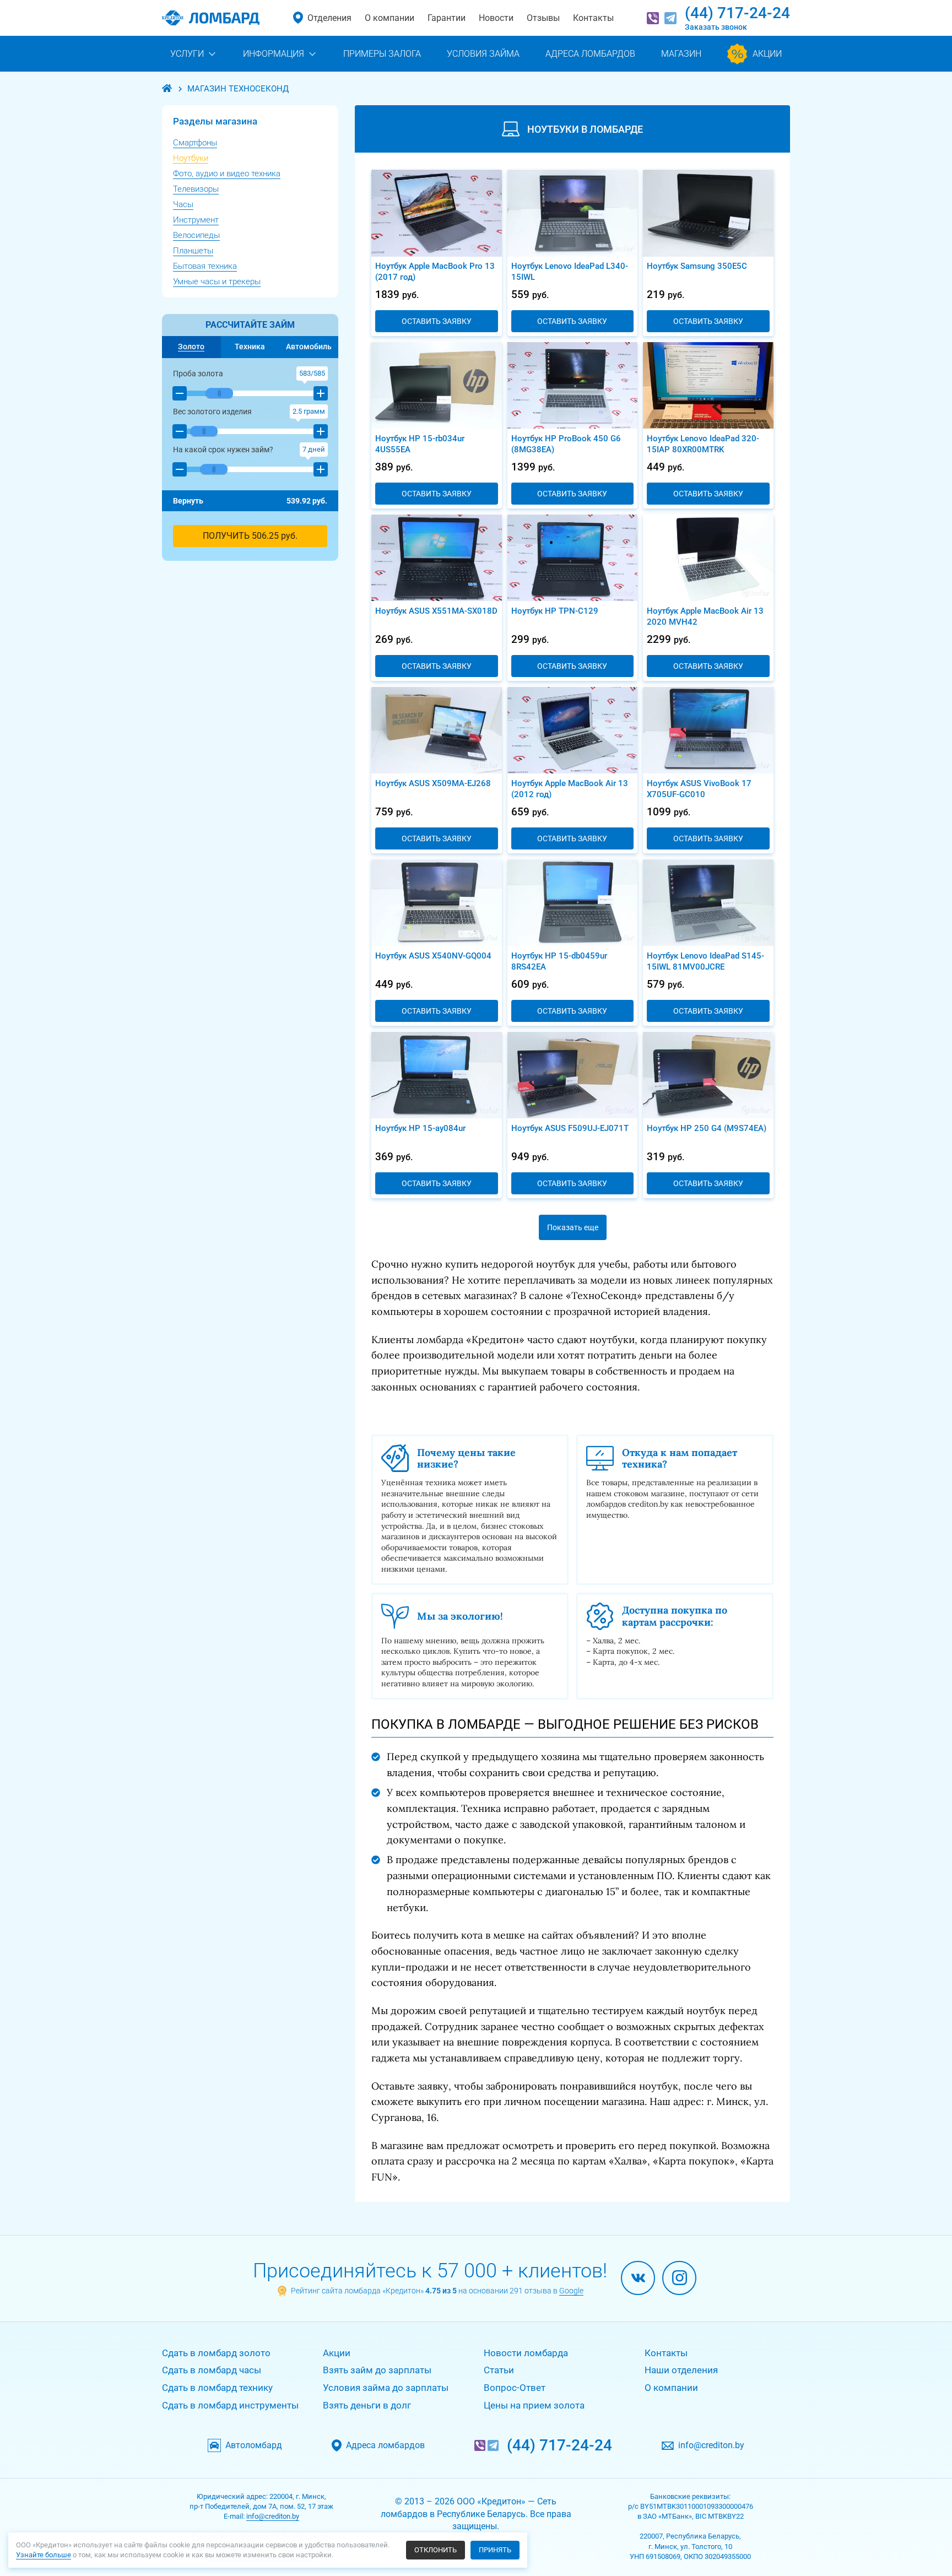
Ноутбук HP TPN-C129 (555, 611)
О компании (390, 18)
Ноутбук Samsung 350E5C (697, 266)
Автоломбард (254, 2445)
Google (571, 2291)
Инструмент (196, 220)
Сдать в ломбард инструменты (230, 2405)
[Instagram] (679, 2278)
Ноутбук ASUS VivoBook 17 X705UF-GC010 (699, 789)
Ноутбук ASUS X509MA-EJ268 (433, 783)
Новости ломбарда (526, 2353)
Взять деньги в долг (367, 2405)
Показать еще (573, 1227)
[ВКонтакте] (638, 2278)
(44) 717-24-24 (737, 13)
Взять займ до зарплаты (377, 2370)
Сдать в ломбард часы (212, 2370)
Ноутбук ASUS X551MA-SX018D (436, 611)
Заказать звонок (716, 27)
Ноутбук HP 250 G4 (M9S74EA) (707, 1128)
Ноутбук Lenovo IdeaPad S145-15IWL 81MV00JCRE (705, 961)
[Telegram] (670, 18)
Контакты (593, 18)
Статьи (499, 2370)
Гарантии (447, 18)
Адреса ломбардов (385, 2445)
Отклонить (436, 2550)
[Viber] (653, 18)
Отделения (329, 18)
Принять (495, 2550)
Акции (337, 2353)
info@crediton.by (711, 2445)
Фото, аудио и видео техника (227, 174)
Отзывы (543, 18)
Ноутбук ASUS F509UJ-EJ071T (570, 1128)
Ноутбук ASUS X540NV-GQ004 (433, 956)
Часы (183, 204)
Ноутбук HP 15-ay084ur (420, 1128)
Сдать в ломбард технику (217, 2388)
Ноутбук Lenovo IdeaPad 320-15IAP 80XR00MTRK (703, 444)
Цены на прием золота (534, 2405)
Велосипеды (196, 235)
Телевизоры (196, 189)
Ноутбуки (191, 158)
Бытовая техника (205, 266)
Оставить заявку (437, 321)
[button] (180, 393)
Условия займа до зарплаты (386, 2388)
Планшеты (193, 251)
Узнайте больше (44, 2555)
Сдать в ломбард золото (216, 2353)
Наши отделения (681, 2370)
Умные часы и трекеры (217, 282)
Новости (496, 18)
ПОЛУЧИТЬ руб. (250, 536)
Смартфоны (195, 143)
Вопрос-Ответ (515, 2388)
